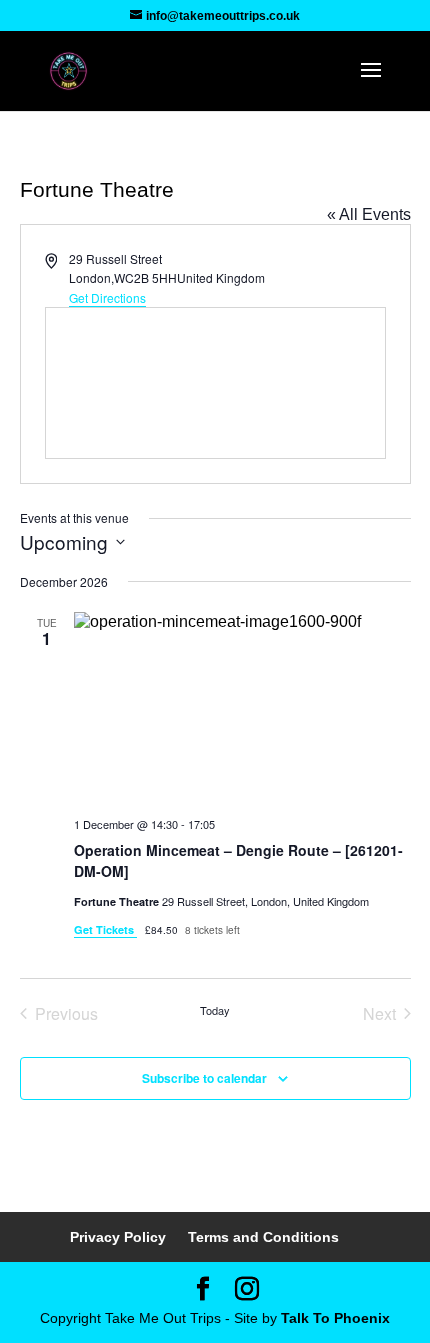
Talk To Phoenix (335, 1318)
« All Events (369, 214)
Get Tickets (105, 929)
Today (215, 1010)
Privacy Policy (118, 1237)
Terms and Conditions (263, 1237)
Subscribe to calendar (204, 1078)
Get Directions (107, 297)
